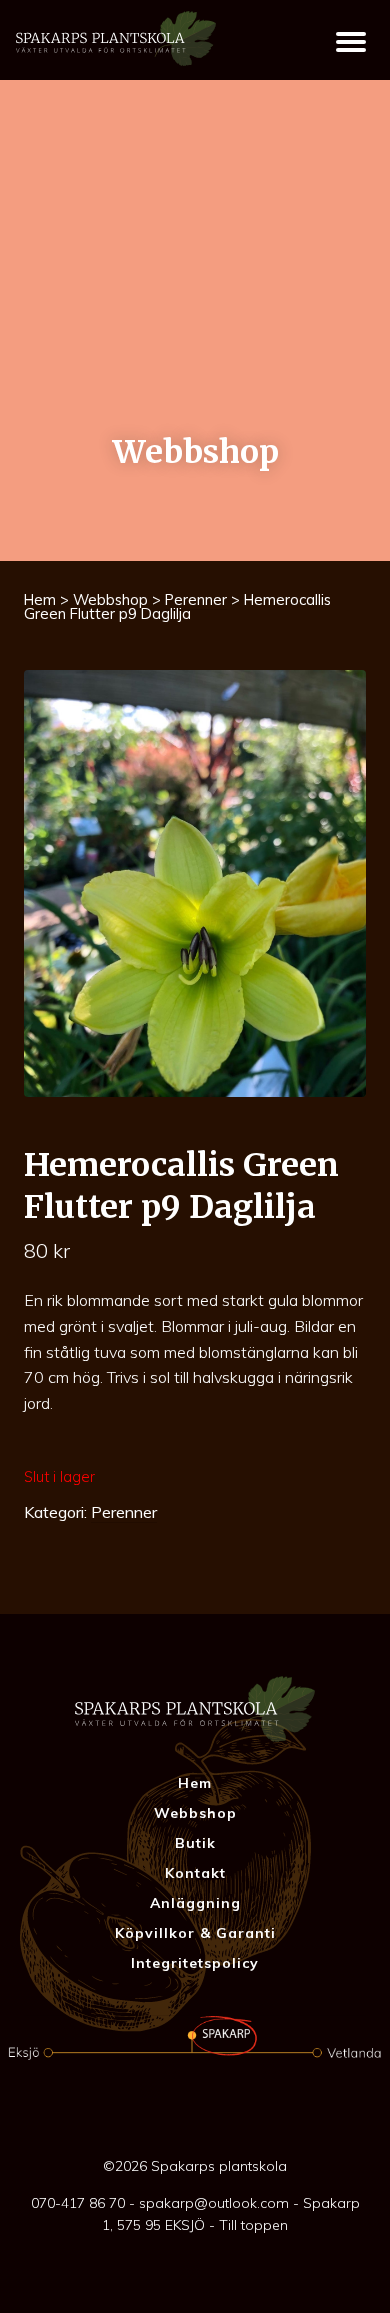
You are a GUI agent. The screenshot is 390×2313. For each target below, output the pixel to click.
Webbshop (110, 599)
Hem (40, 599)
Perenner (196, 599)
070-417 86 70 (78, 2203)
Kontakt (195, 1873)
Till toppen (253, 2225)
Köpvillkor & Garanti (195, 1933)
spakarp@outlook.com (214, 2203)
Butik (195, 1843)
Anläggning (195, 1903)
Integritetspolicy (195, 1963)
